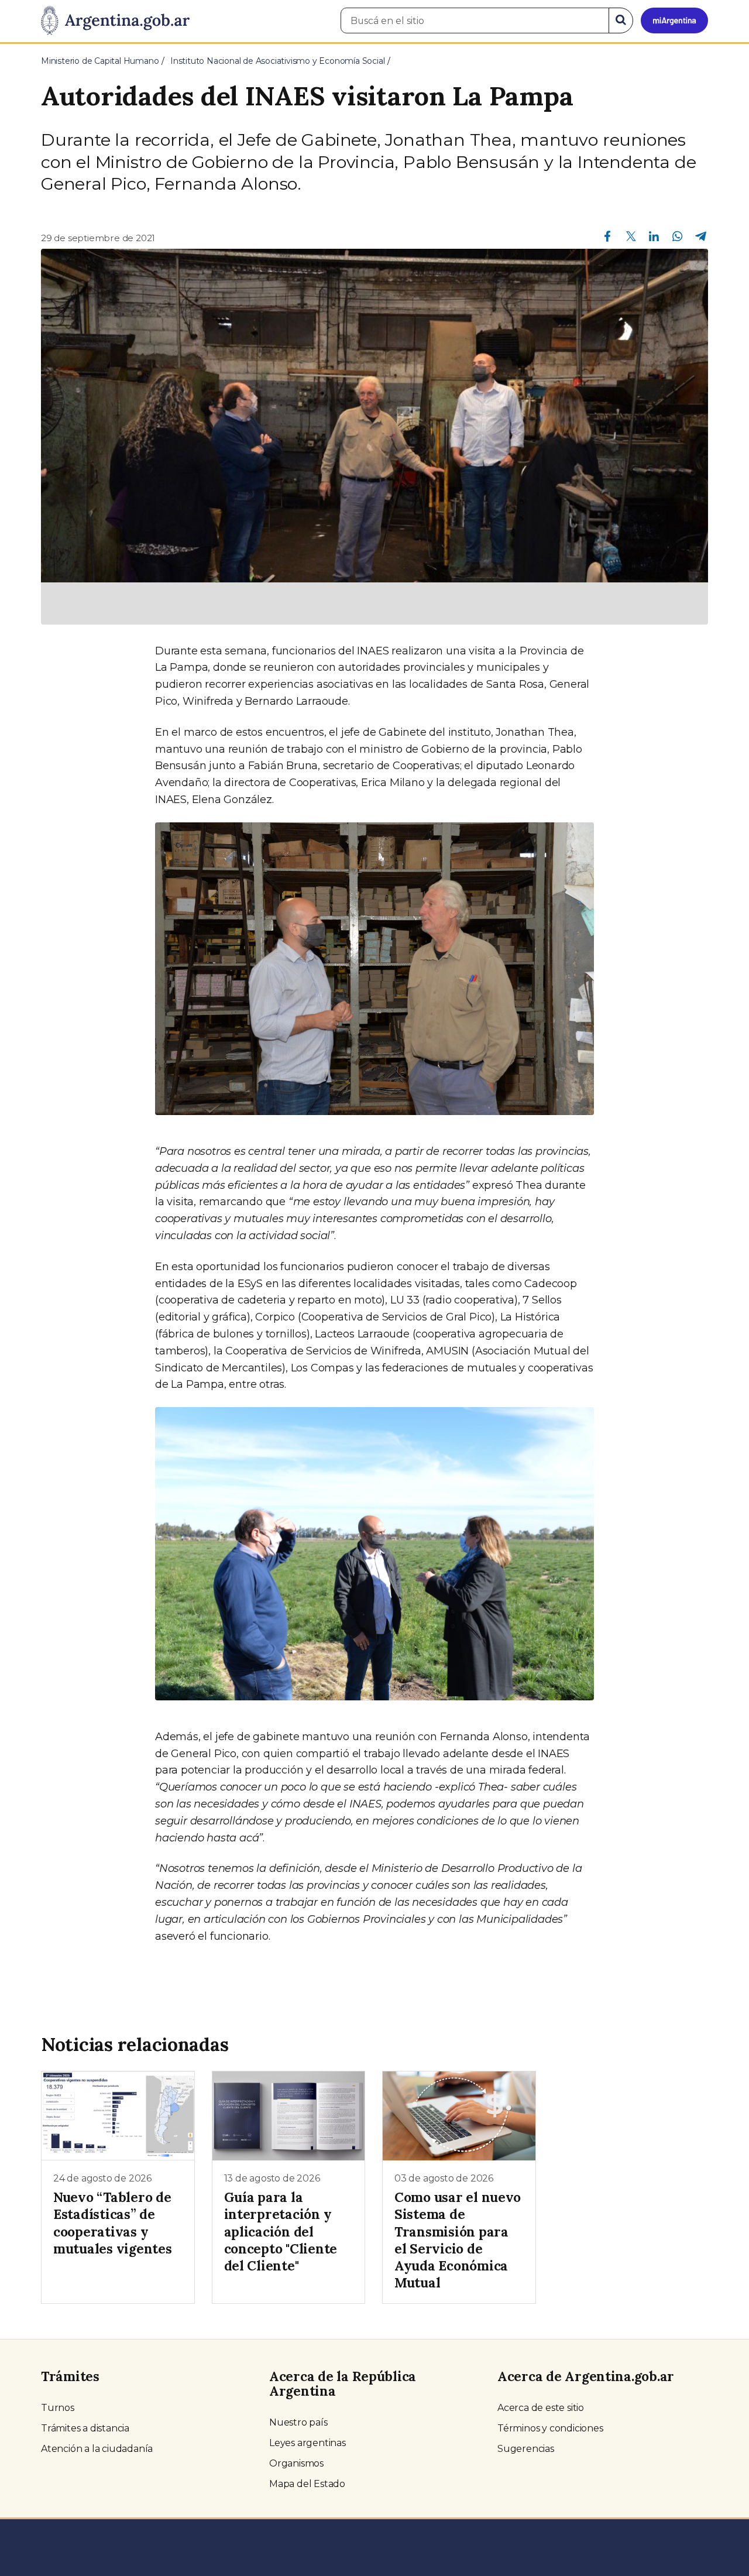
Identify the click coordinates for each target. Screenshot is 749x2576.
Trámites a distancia (85, 2428)
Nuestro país (298, 2422)
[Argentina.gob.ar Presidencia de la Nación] (115, 21)
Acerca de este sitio (541, 2408)
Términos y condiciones (550, 2428)
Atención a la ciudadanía (97, 2449)
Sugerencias (526, 2449)
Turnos (58, 2408)
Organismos (296, 2463)
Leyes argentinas (307, 2443)
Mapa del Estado (307, 2484)
